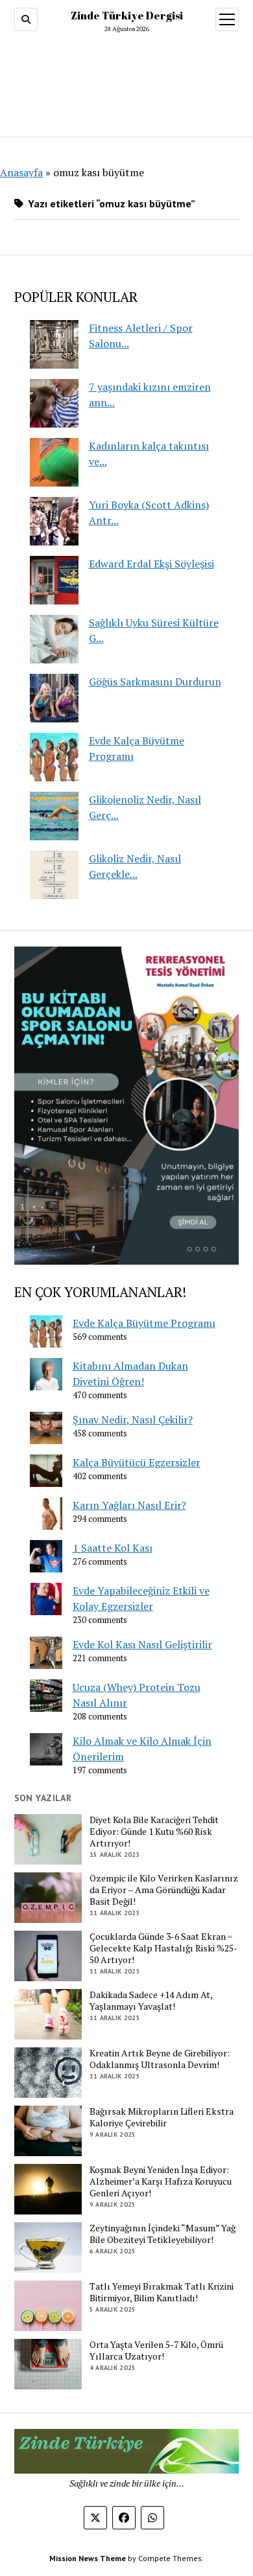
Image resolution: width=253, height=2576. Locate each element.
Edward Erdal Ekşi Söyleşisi (151, 564)
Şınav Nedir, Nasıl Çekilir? (133, 1420)
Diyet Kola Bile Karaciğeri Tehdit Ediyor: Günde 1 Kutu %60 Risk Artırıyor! (154, 1832)
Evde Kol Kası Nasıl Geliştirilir (142, 1644)
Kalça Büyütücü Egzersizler (137, 1462)
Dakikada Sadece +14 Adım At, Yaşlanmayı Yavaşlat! (151, 2001)
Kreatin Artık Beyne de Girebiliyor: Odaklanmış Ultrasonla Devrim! (160, 2059)
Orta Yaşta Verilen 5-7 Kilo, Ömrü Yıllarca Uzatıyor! (156, 2351)
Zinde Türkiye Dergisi (127, 16)
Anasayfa (21, 172)
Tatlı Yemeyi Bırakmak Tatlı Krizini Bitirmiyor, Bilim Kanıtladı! (162, 2292)
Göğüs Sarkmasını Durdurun (155, 682)
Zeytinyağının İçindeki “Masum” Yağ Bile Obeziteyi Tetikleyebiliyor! (163, 2234)
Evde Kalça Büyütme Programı (144, 1323)
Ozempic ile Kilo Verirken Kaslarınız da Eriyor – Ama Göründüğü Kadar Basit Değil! (164, 1890)
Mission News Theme (88, 2558)
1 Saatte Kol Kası (113, 1548)
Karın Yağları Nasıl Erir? (129, 1505)
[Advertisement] (127, 82)
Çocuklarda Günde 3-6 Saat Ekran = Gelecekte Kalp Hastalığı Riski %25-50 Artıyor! (163, 1948)
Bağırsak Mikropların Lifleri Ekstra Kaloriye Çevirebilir (162, 2117)
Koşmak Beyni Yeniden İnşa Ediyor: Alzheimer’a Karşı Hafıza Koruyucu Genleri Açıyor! (161, 2181)
